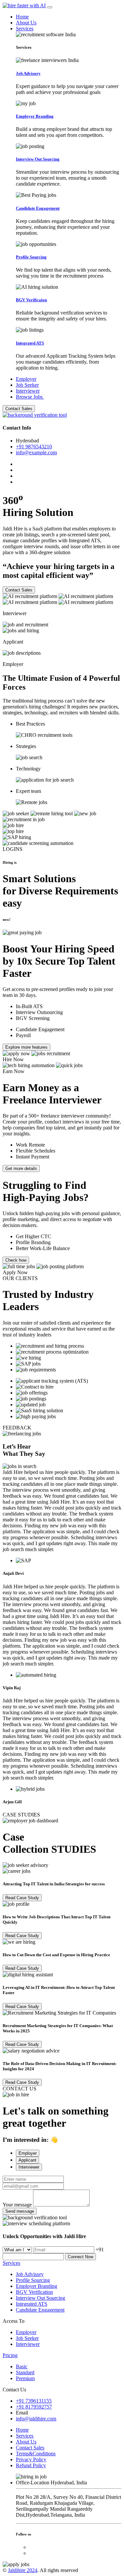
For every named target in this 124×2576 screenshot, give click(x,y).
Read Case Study (22, 1898)
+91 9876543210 (34, 447)
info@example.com (36, 452)
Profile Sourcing (33, 2280)
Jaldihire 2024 (23, 2570)
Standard (25, 2372)
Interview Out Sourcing (41, 2298)
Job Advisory (30, 2274)
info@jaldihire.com (36, 2419)
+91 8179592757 (34, 2407)
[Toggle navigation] (50, 7)
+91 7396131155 (34, 2401)
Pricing (10, 2355)
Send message (20, 2211)
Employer (26, 379)
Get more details (21, 1168)
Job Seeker (27, 385)
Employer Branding (37, 2286)
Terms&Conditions (36, 2454)
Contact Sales (19, 409)
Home (22, 17)
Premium (25, 2378)
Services (25, 29)
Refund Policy (31, 2465)
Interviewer (28, 391)
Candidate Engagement (40, 2310)
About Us (26, 23)
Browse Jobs (30, 397)
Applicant (27, 2160)
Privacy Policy (31, 2459)
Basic (22, 2366)
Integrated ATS (32, 2304)
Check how (16, 1260)
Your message (17, 2205)
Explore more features (26, 1047)
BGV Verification (34, 2292)
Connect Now (81, 2257)
